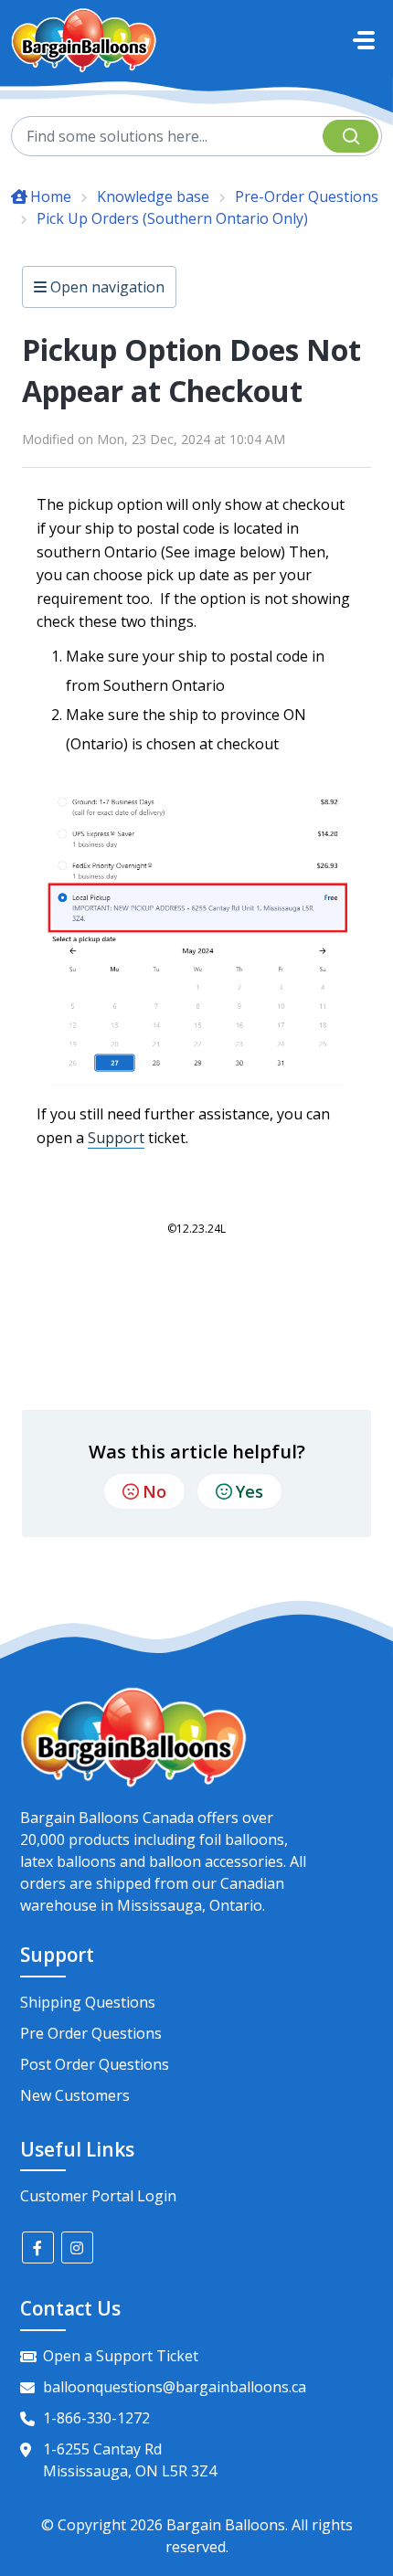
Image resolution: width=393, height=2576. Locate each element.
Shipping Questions (88, 2002)
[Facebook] (38, 2247)
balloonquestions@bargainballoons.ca (175, 2387)
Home (51, 196)
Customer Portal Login (98, 2196)
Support (116, 1138)
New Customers (75, 2095)
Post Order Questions (95, 2064)
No (154, 1491)
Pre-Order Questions (307, 196)
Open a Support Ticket (121, 2356)
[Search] (351, 136)
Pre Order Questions (91, 2033)
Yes (250, 1491)
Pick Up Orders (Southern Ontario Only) (172, 218)
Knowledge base (153, 196)
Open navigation (106, 287)
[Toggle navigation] (364, 40)
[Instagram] (77, 2247)
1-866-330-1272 (96, 2418)
